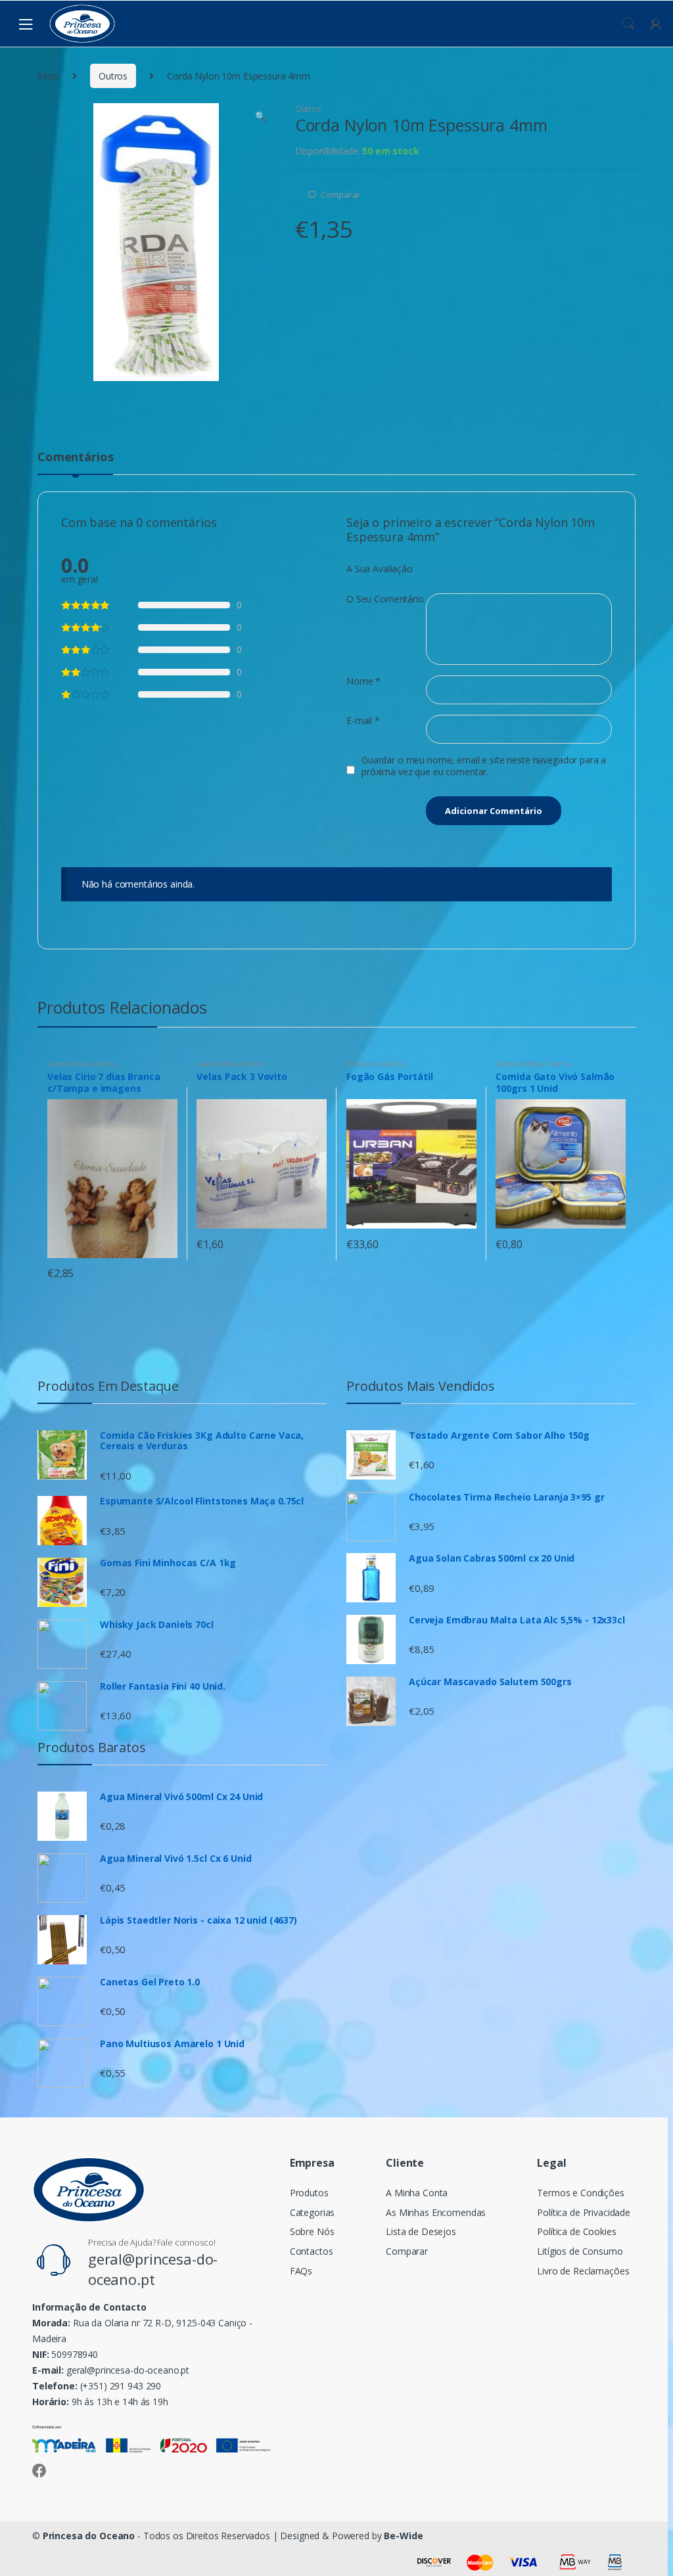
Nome (363, 681)
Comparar (340, 194)
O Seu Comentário (385, 599)
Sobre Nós (312, 2231)
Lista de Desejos (421, 2231)
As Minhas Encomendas (436, 2212)
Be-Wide (403, 2536)
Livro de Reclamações (583, 2271)
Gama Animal (519, 1063)
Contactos (312, 2251)
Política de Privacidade (584, 2212)
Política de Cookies (576, 2231)
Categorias (313, 2212)
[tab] (75, 463)
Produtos (309, 2193)
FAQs (301, 2271)
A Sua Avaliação (380, 569)
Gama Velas (68, 1063)
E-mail (363, 721)
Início (48, 76)
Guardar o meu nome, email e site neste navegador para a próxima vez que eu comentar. (484, 766)
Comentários (75, 458)
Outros (113, 76)
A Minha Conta (417, 2193)
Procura (628, 24)
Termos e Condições (580, 2193)
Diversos (361, 1063)
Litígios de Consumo (580, 2251)
